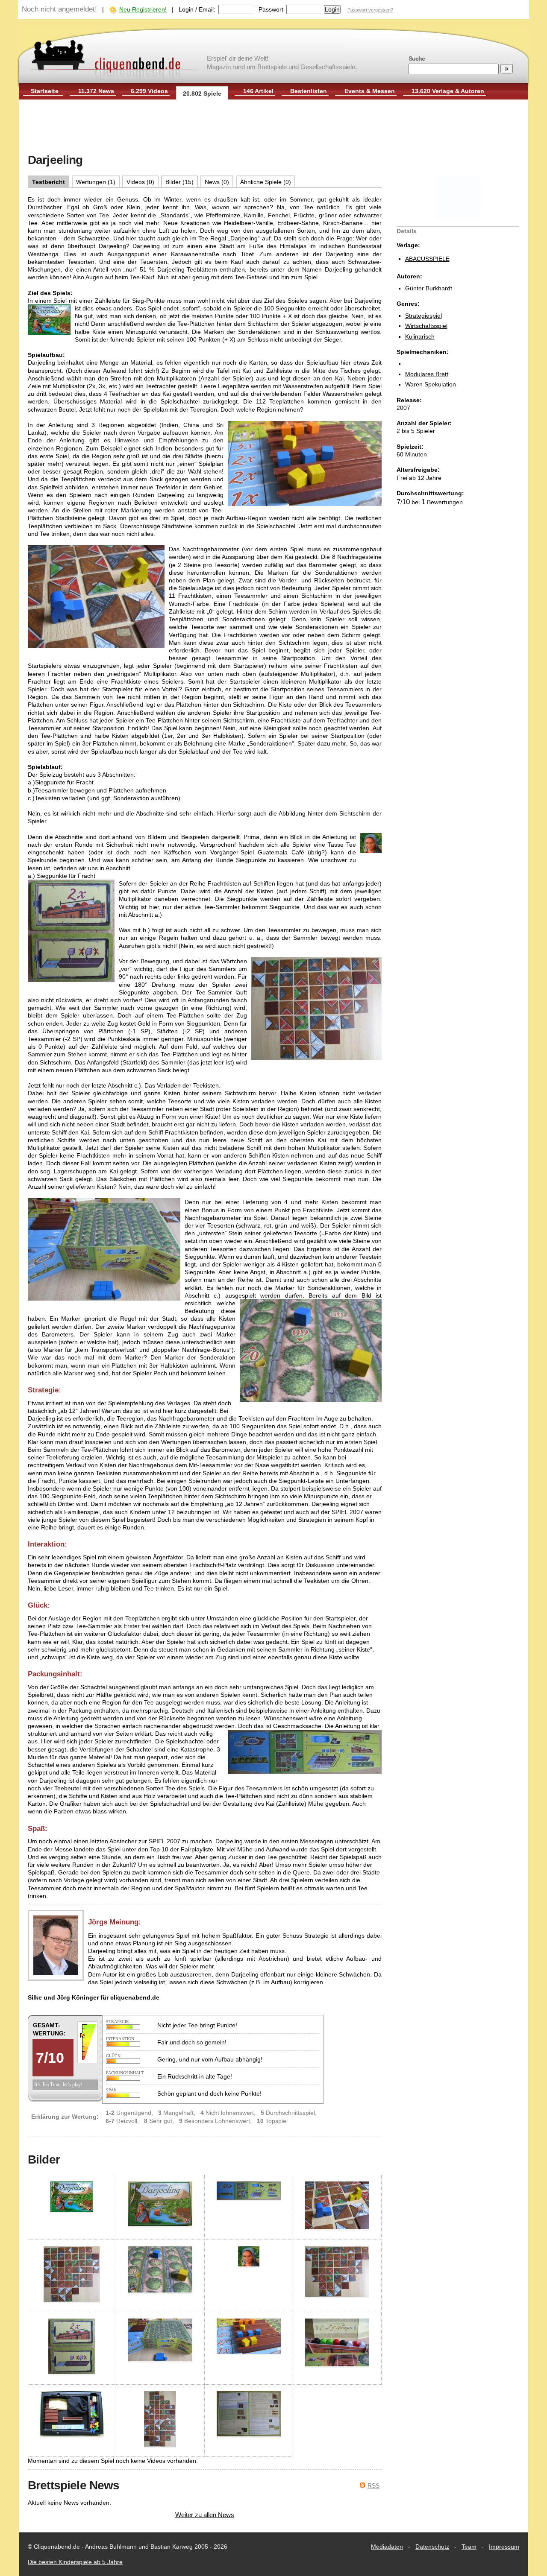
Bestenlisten (309, 91)
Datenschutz (432, 2547)
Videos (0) (140, 182)
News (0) (217, 182)
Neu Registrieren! (143, 9)
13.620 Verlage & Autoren (448, 91)
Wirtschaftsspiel (426, 326)
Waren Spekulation (431, 384)
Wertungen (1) (96, 182)
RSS (373, 2485)
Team (469, 2547)
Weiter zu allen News (205, 2515)
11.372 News (96, 91)
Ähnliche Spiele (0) (266, 182)
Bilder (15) (179, 182)
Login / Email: (197, 9)
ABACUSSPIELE (427, 259)
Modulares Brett (427, 374)
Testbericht (49, 182)
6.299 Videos (149, 91)
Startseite (45, 91)
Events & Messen (370, 91)
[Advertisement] (273, 127)
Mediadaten (387, 2547)
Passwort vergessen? (370, 10)
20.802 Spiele (202, 94)
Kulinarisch (420, 336)
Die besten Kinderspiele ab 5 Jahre (75, 2562)
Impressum (504, 2547)
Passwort (271, 9)
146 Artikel (258, 91)
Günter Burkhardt (429, 288)
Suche (417, 58)
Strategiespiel (423, 316)
